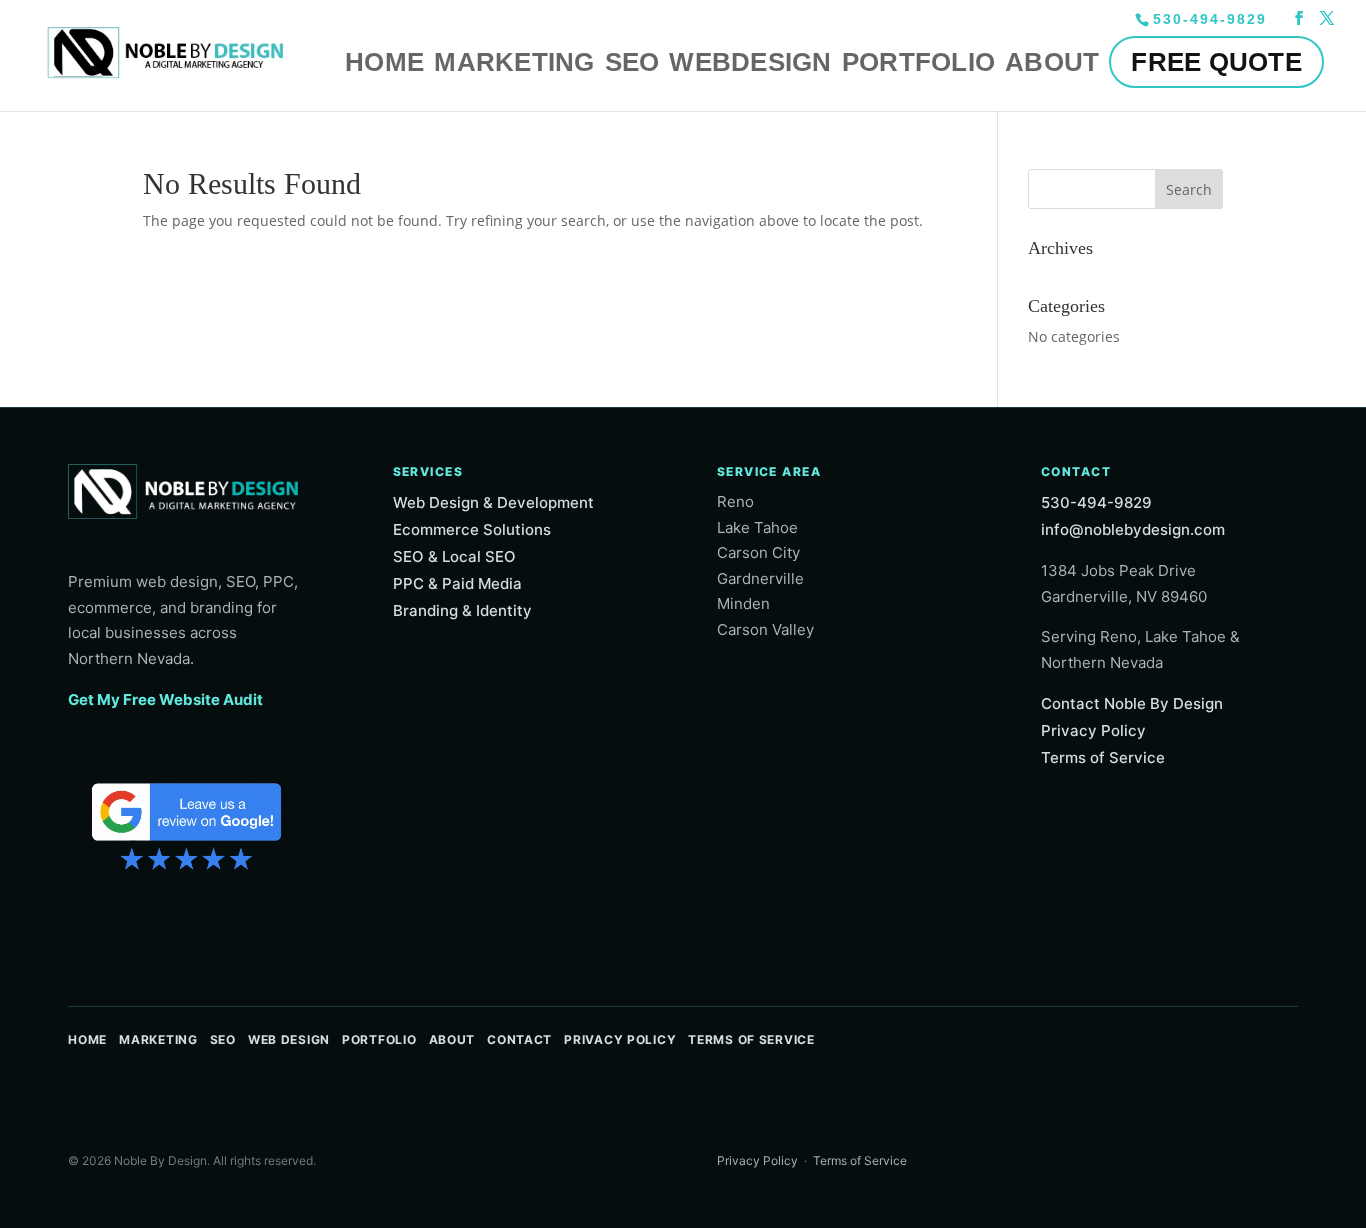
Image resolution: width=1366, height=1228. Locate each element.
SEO (632, 62)
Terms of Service (1103, 757)
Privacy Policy (1093, 730)
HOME (384, 62)
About (452, 1039)
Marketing (158, 1039)
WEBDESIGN (750, 62)
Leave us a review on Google (186, 824)
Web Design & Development (493, 502)
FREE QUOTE (1216, 62)
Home (87, 1039)
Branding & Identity (462, 610)
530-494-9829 (1096, 502)
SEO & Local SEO (454, 556)
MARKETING (514, 62)
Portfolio (379, 1039)
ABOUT (1052, 62)
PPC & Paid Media (457, 583)
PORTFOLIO (918, 62)
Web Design (289, 1039)
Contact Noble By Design (1132, 703)
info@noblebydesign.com (1133, 529)
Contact (519, 1039)
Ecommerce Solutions (472, 529)
